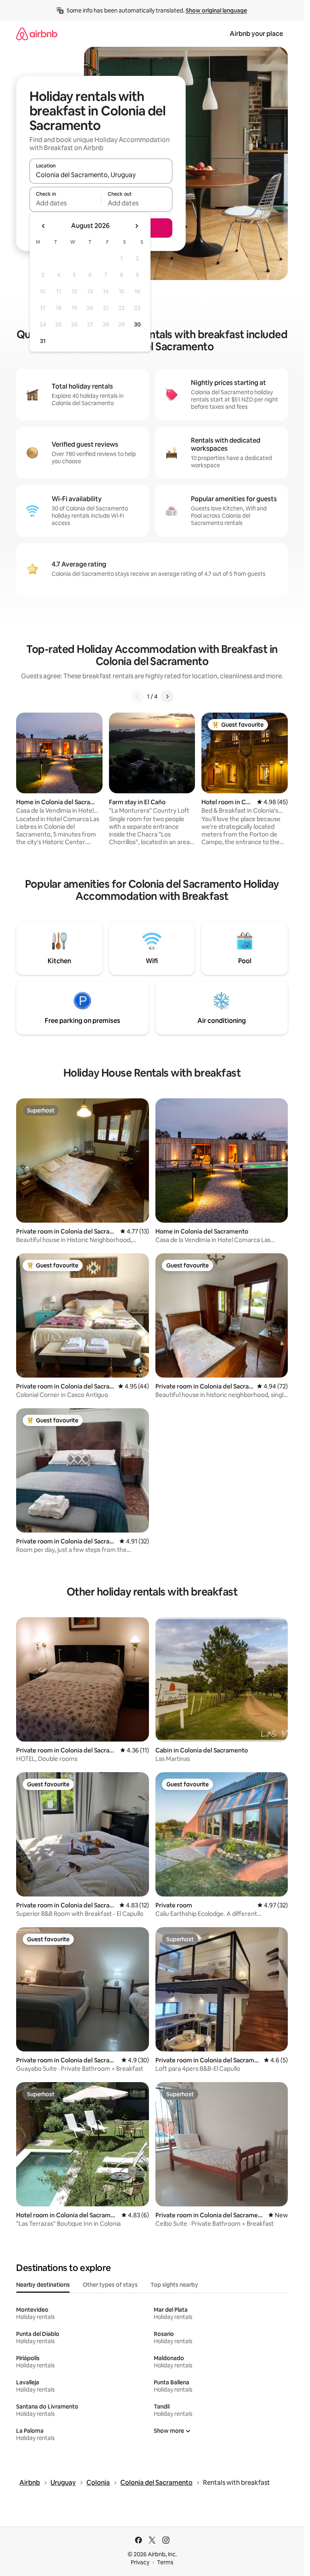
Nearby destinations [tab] (43, 2285)
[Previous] (137, 696)
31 (43, 341)
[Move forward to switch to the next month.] (136, 226)
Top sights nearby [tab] (174, 2285)
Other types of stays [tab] (110, 2285)
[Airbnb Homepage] (37, 34)
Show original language (216, 10)
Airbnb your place (256, 34)
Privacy (140, 2562)
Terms (165, 2562)
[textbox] (65, 203)
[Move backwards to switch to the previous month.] (44, 226)
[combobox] (101, 175)
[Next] (167, 696)
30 (137, 324)
